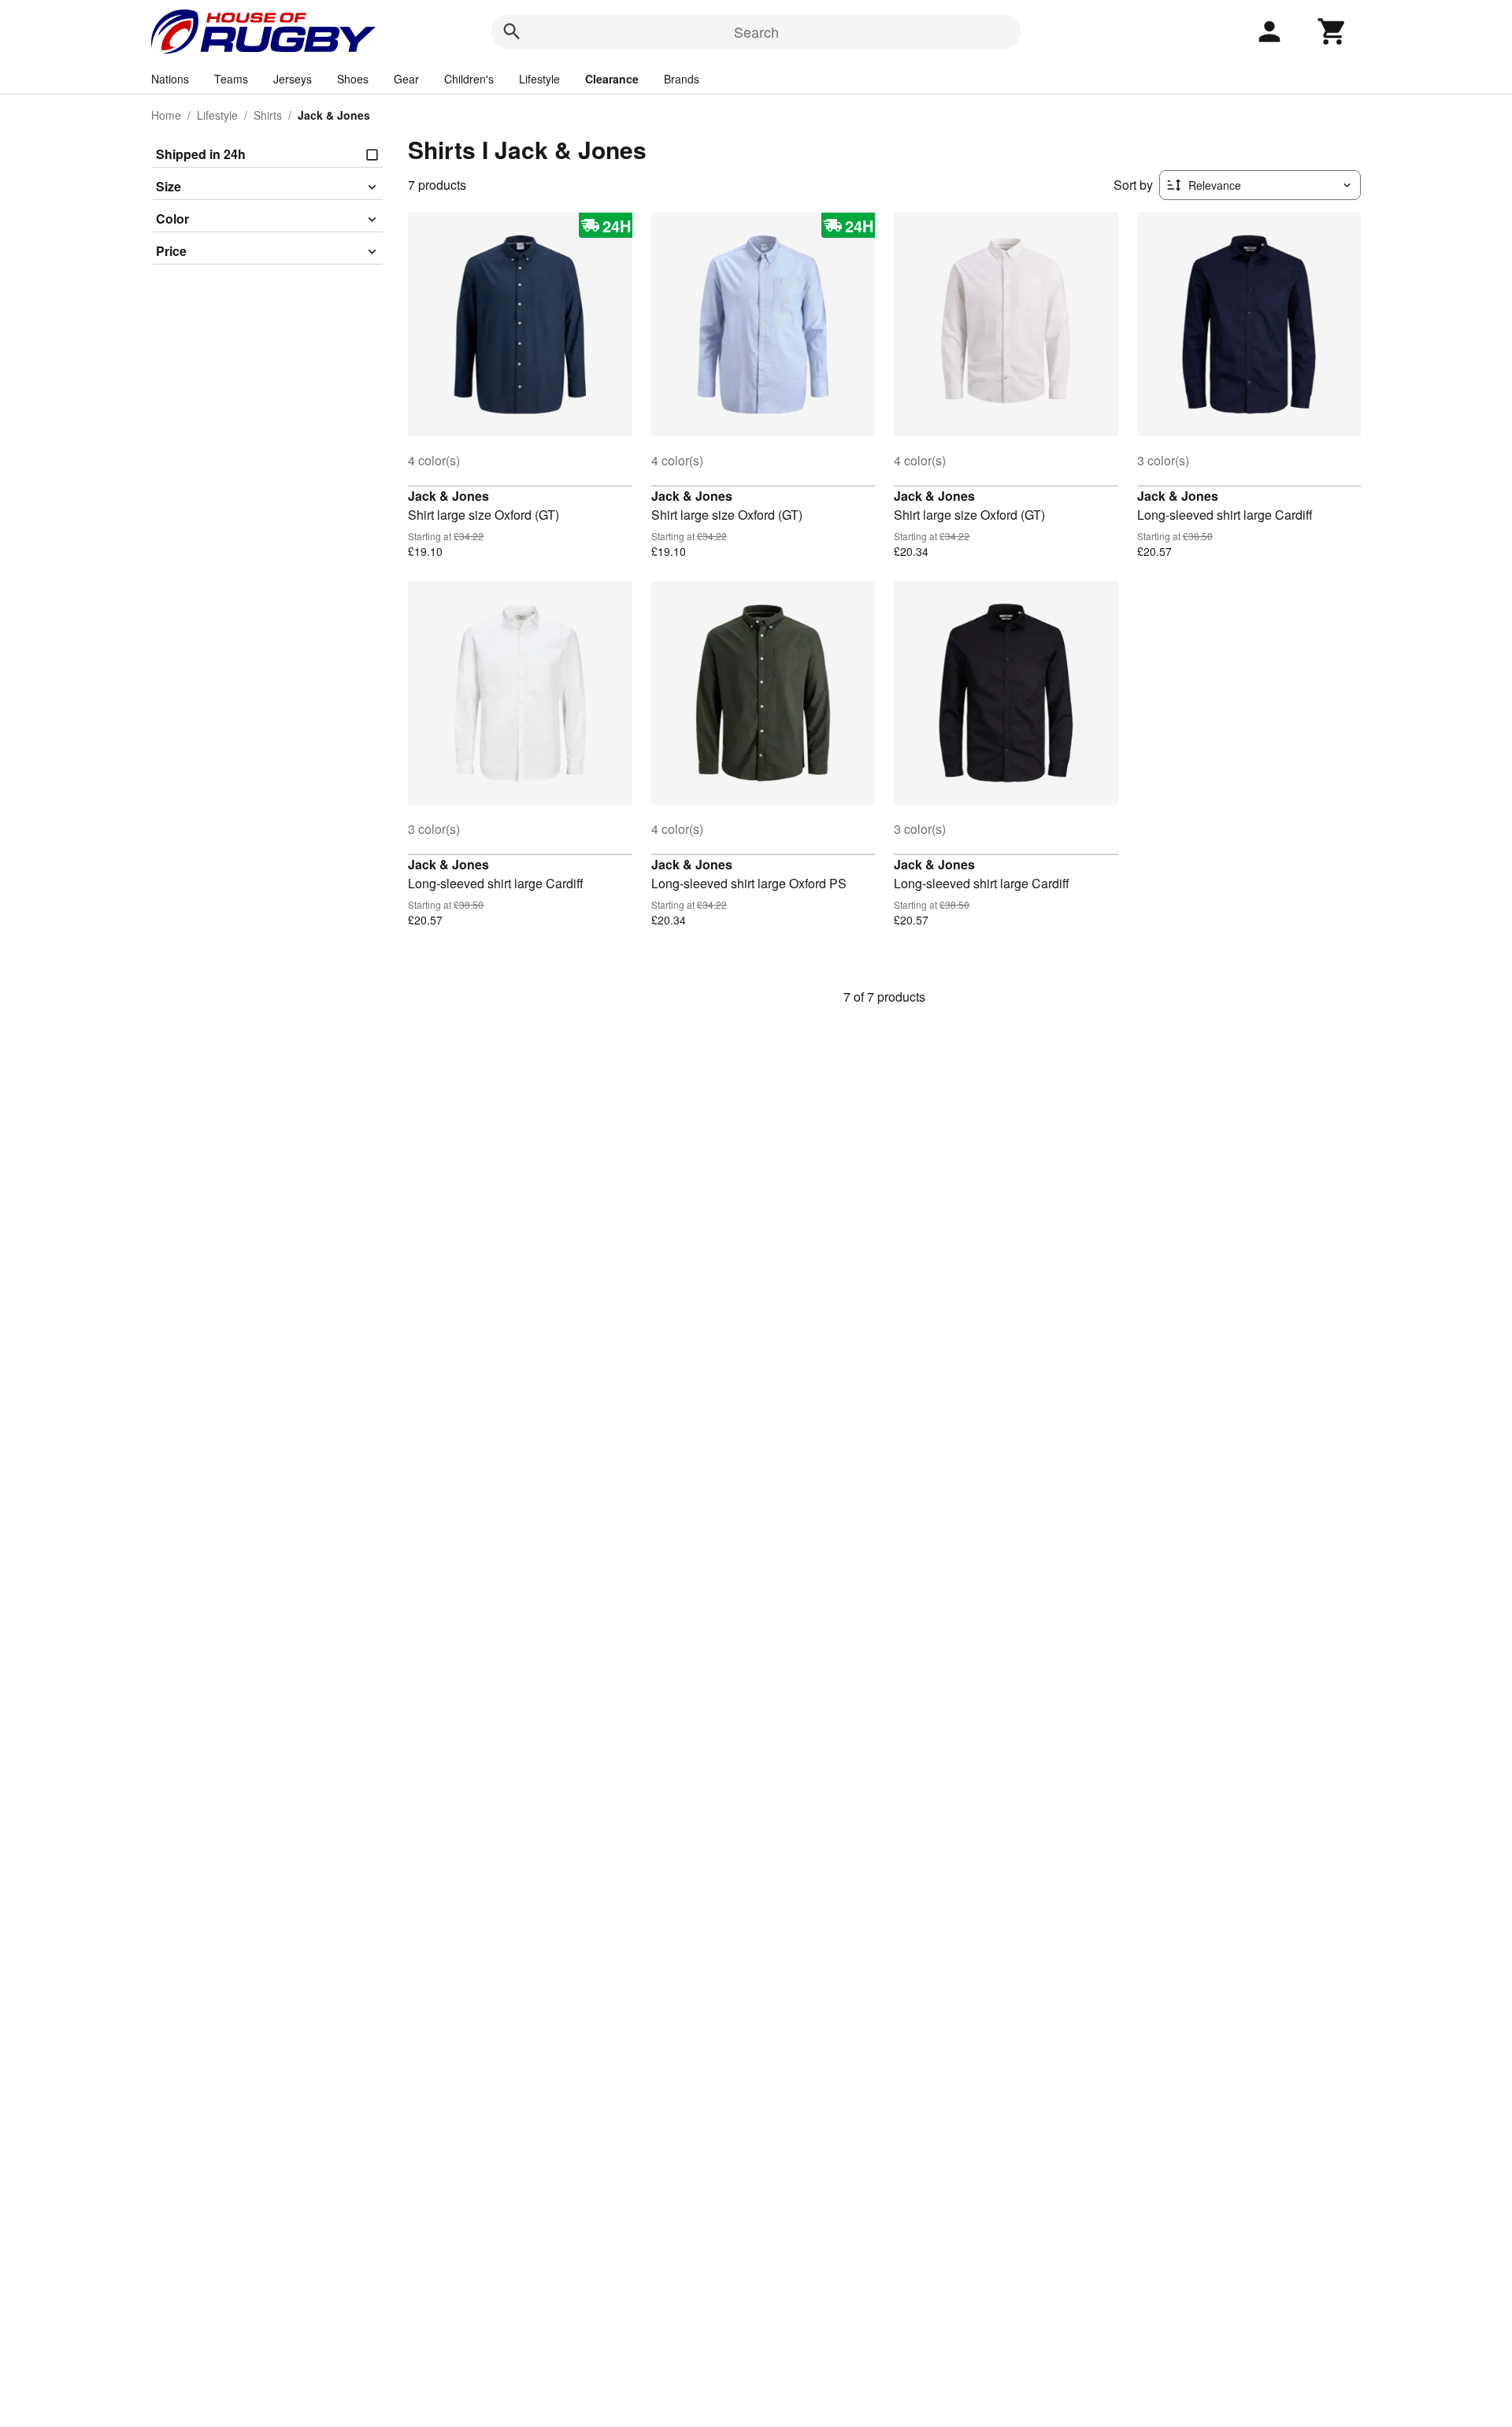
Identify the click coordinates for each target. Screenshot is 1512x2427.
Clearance (612, 79)
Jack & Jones (448, 496)
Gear (406, 79)
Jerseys (293, 79)
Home (166, 115)
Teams (231, 79)
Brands (682, 79)
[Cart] (1332, 31)
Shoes (353, 79)
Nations (170, 79)
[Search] (512, 31)
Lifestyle (539, 79)
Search (756, 31)
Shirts (268, 115)
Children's (469, 79)
